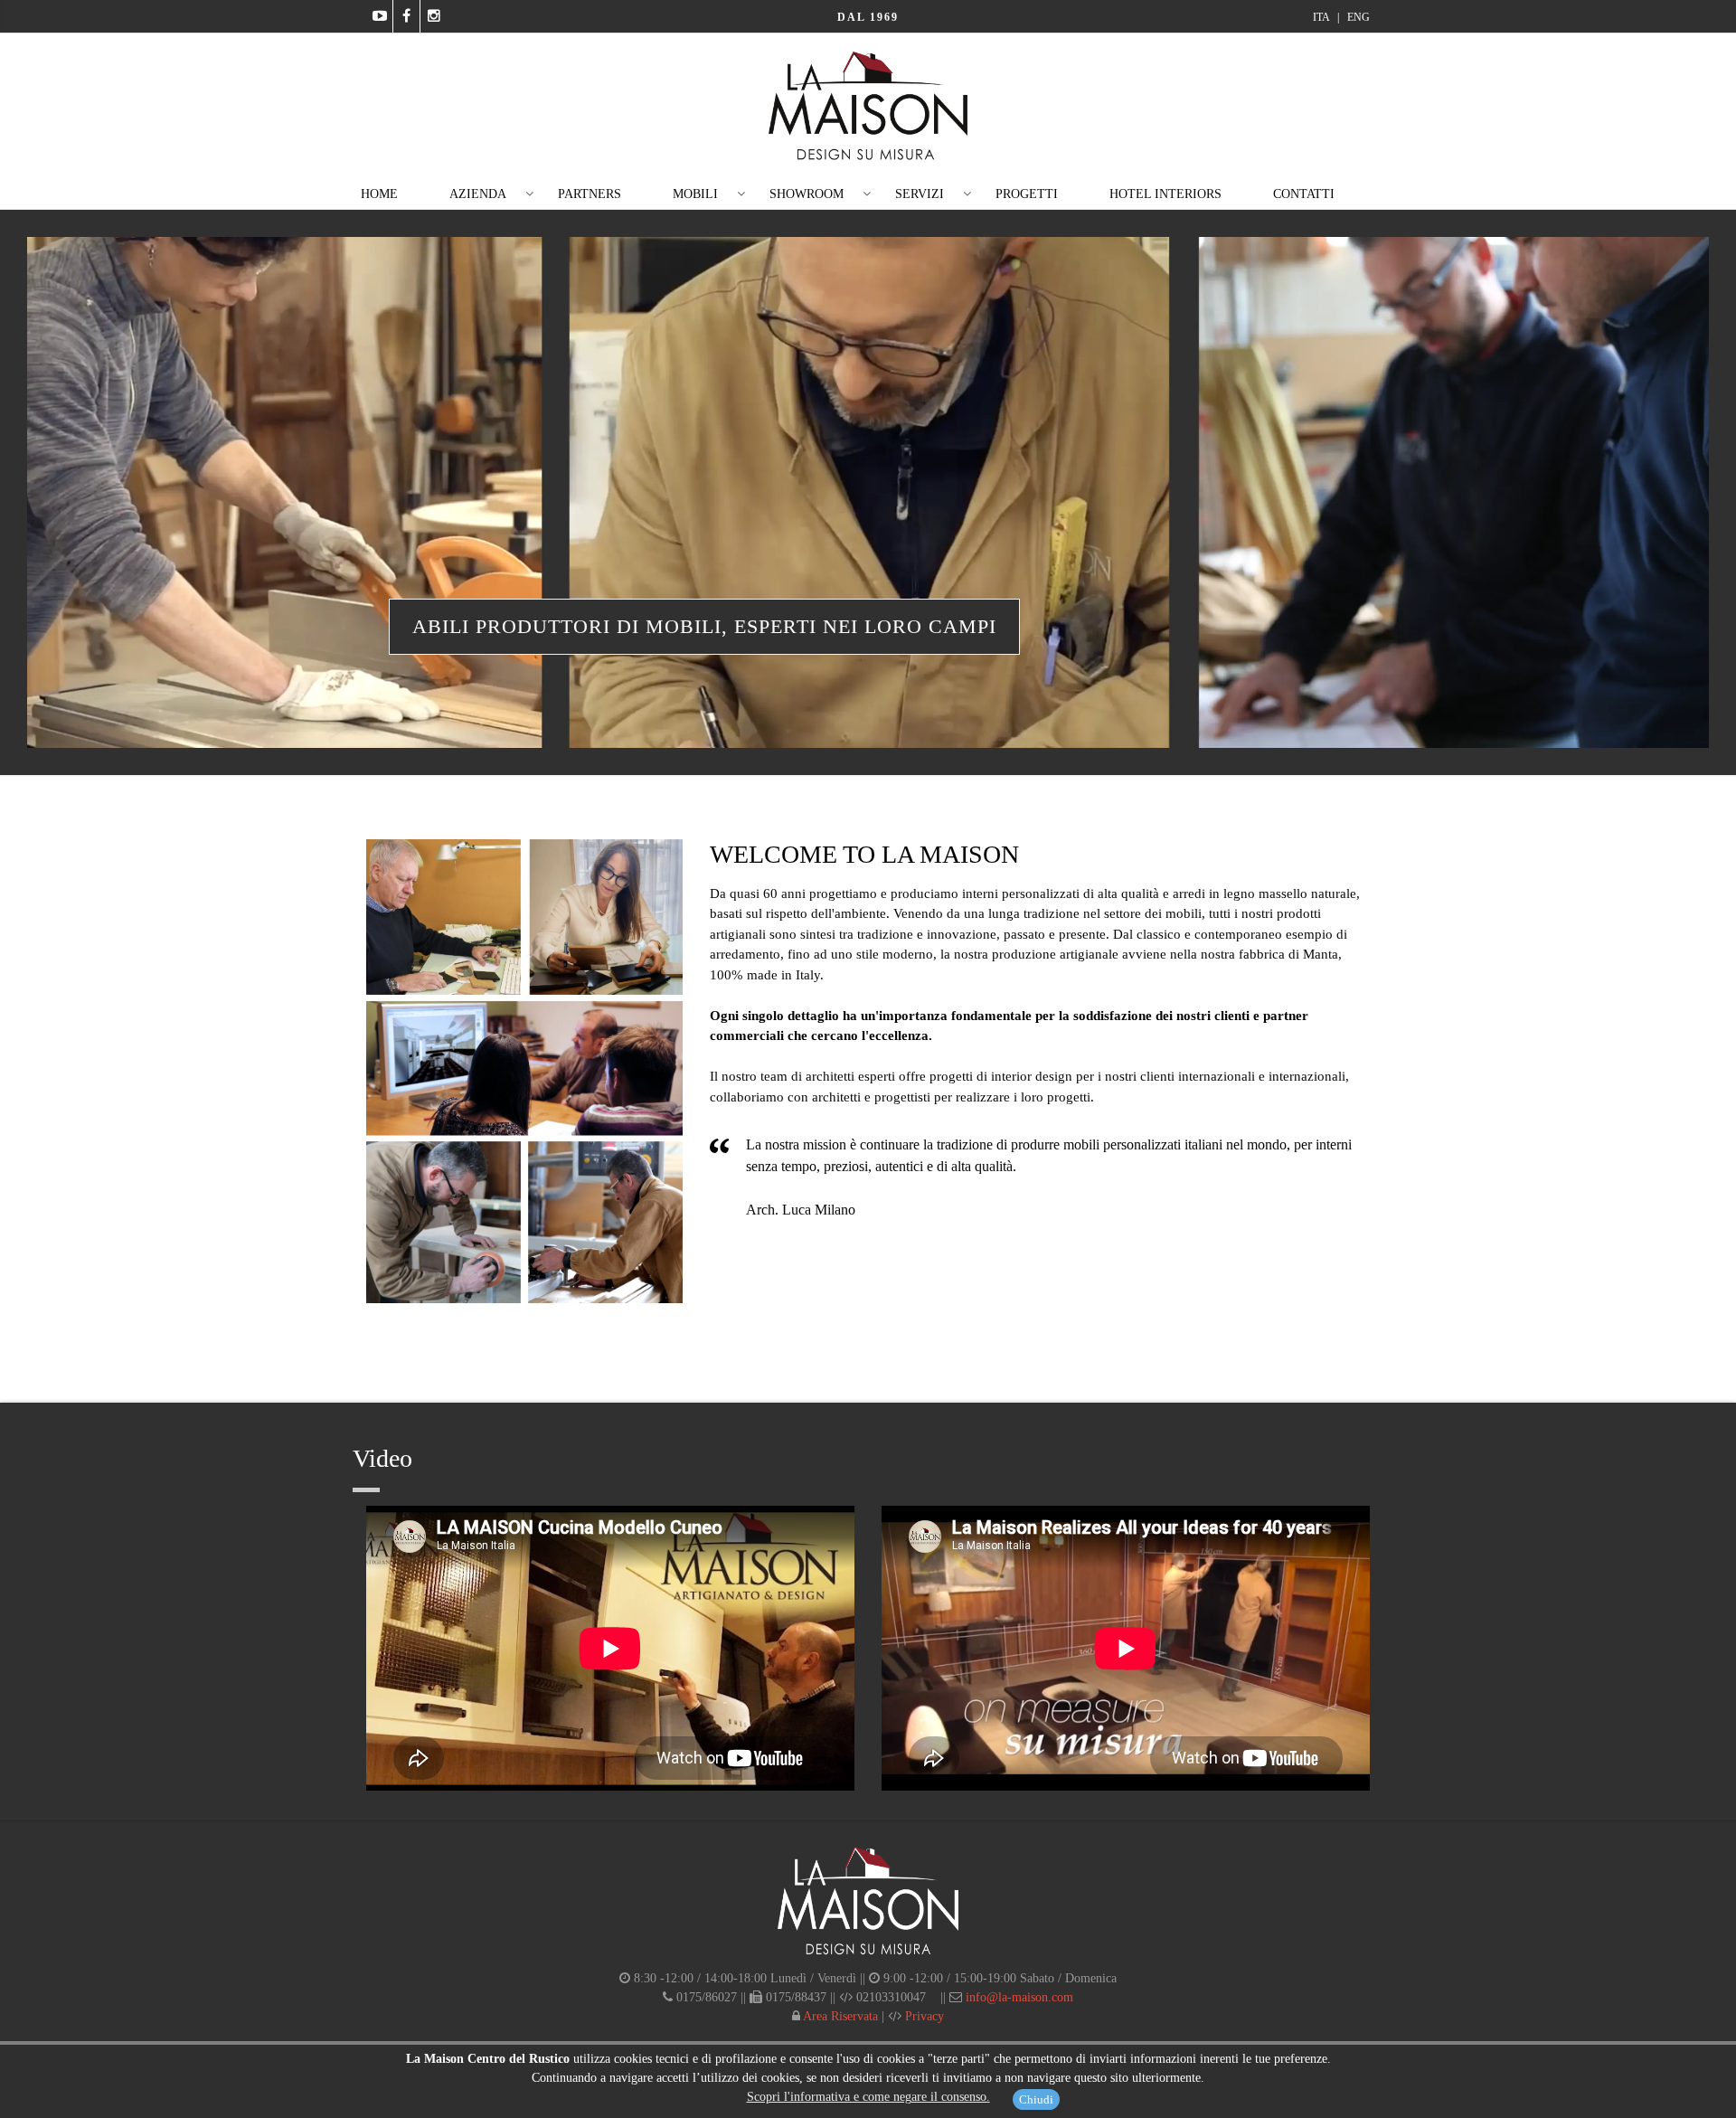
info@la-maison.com (1019, 1997)
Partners (590, 194)
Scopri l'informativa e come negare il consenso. (868, 2097)
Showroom (807, 194)
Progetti (1027, 194)
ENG (1359, 17)
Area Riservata (839, 2016)
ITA (1322, 17)
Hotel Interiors (1165, 194)
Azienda (478, 194)
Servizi (920, 194)
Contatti (1304, 194)
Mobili (695, 194)
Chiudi (1036, 2099)
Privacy (923, 2016)
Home (379, 194)
